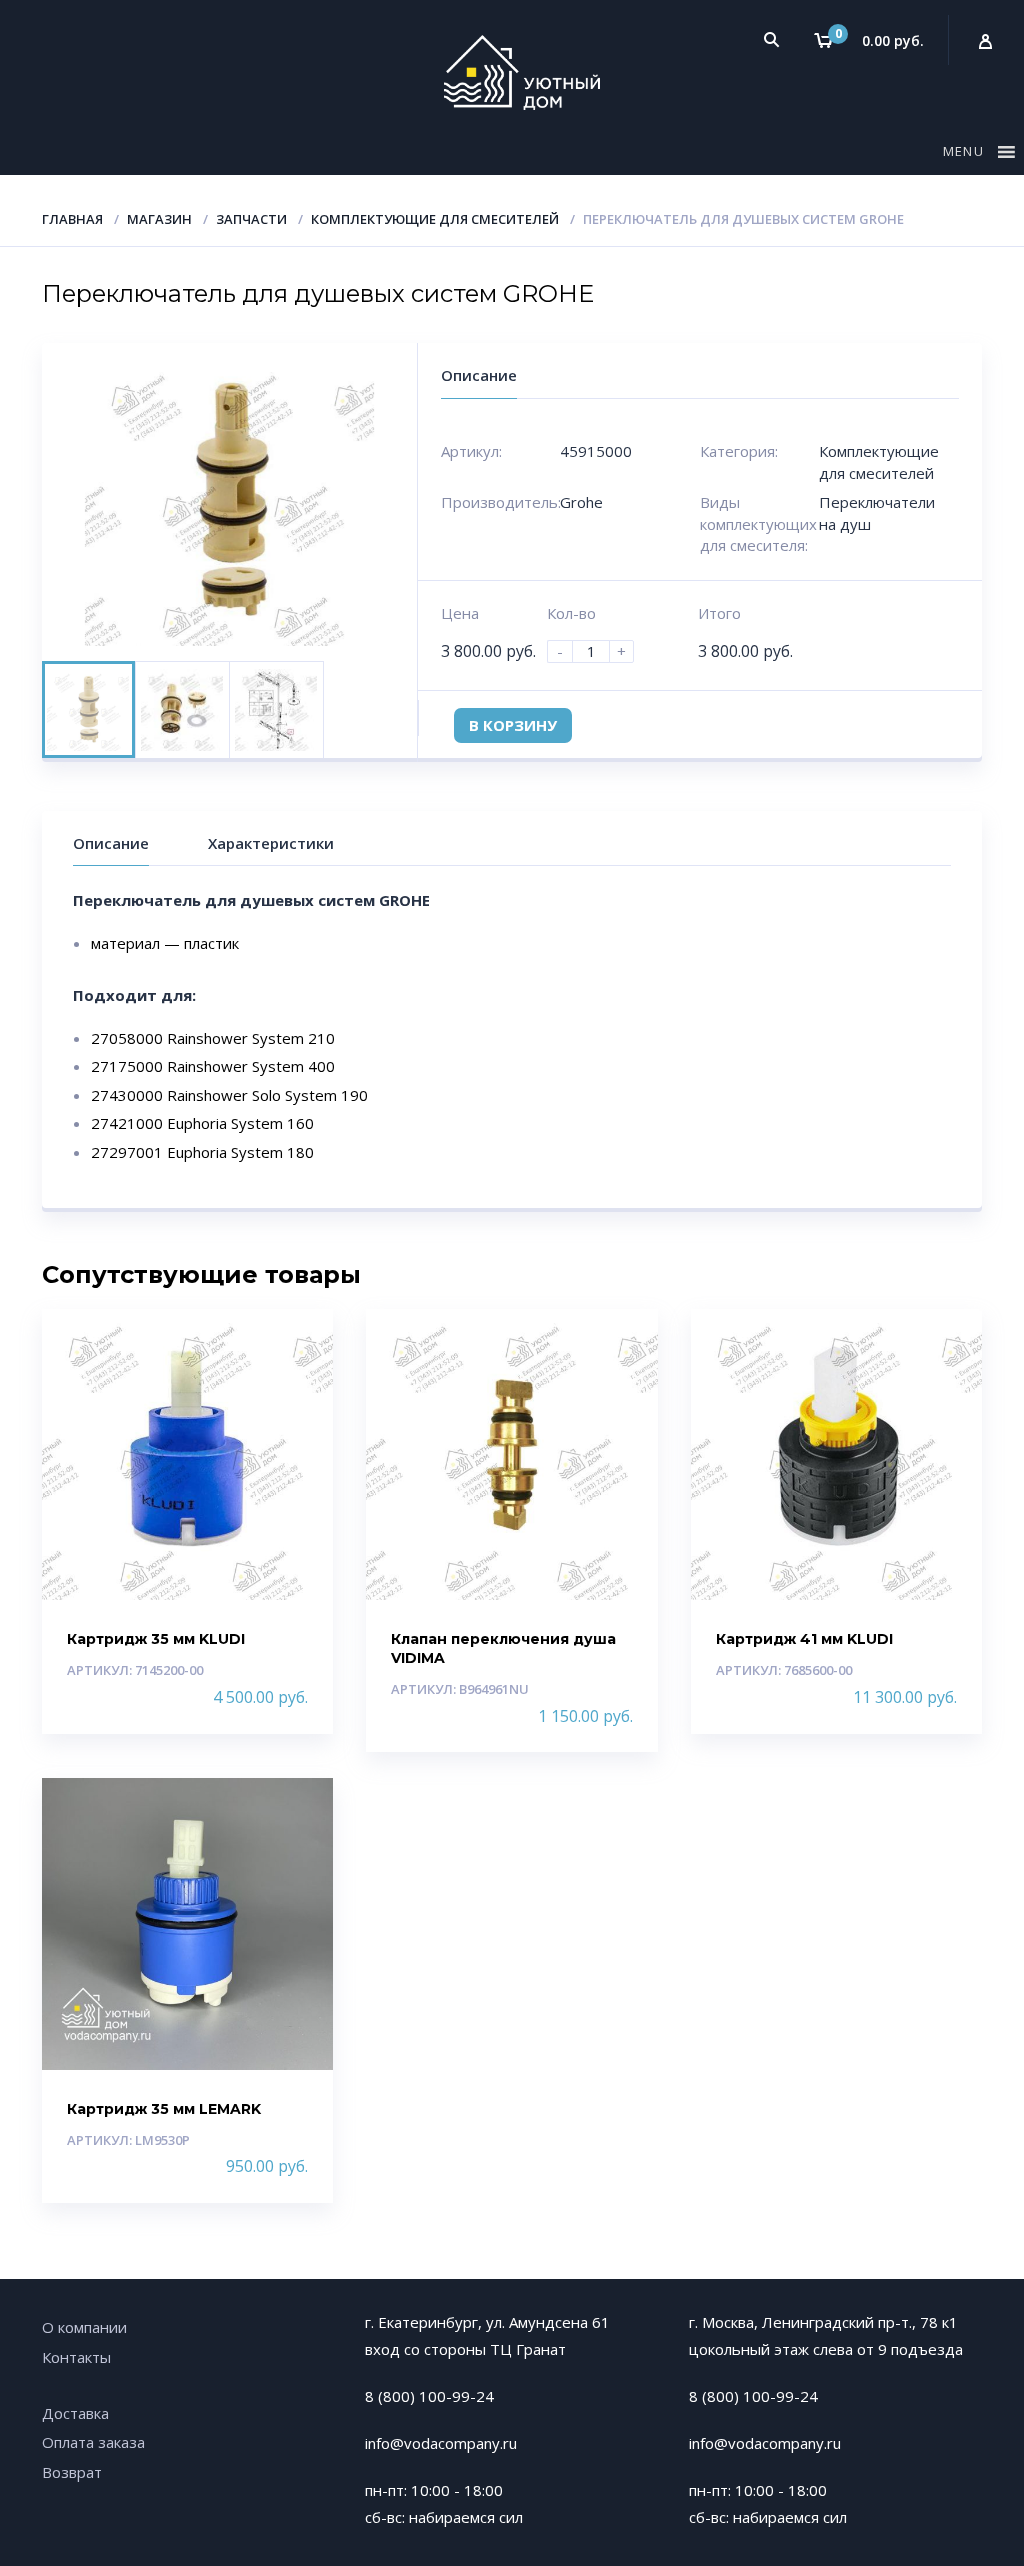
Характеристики (271, 843)
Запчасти (251, 219)
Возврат (72, 2472)
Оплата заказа (93, 2442)
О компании (84, 2327)
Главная (72, 219)
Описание (111, 843)
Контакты (76, 2357)
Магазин (159, 219)
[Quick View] (296, 1341)
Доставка (75, 2413)
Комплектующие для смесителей (435, 219)
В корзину (513, 725)
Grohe (581, 502)
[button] (966, 155)
